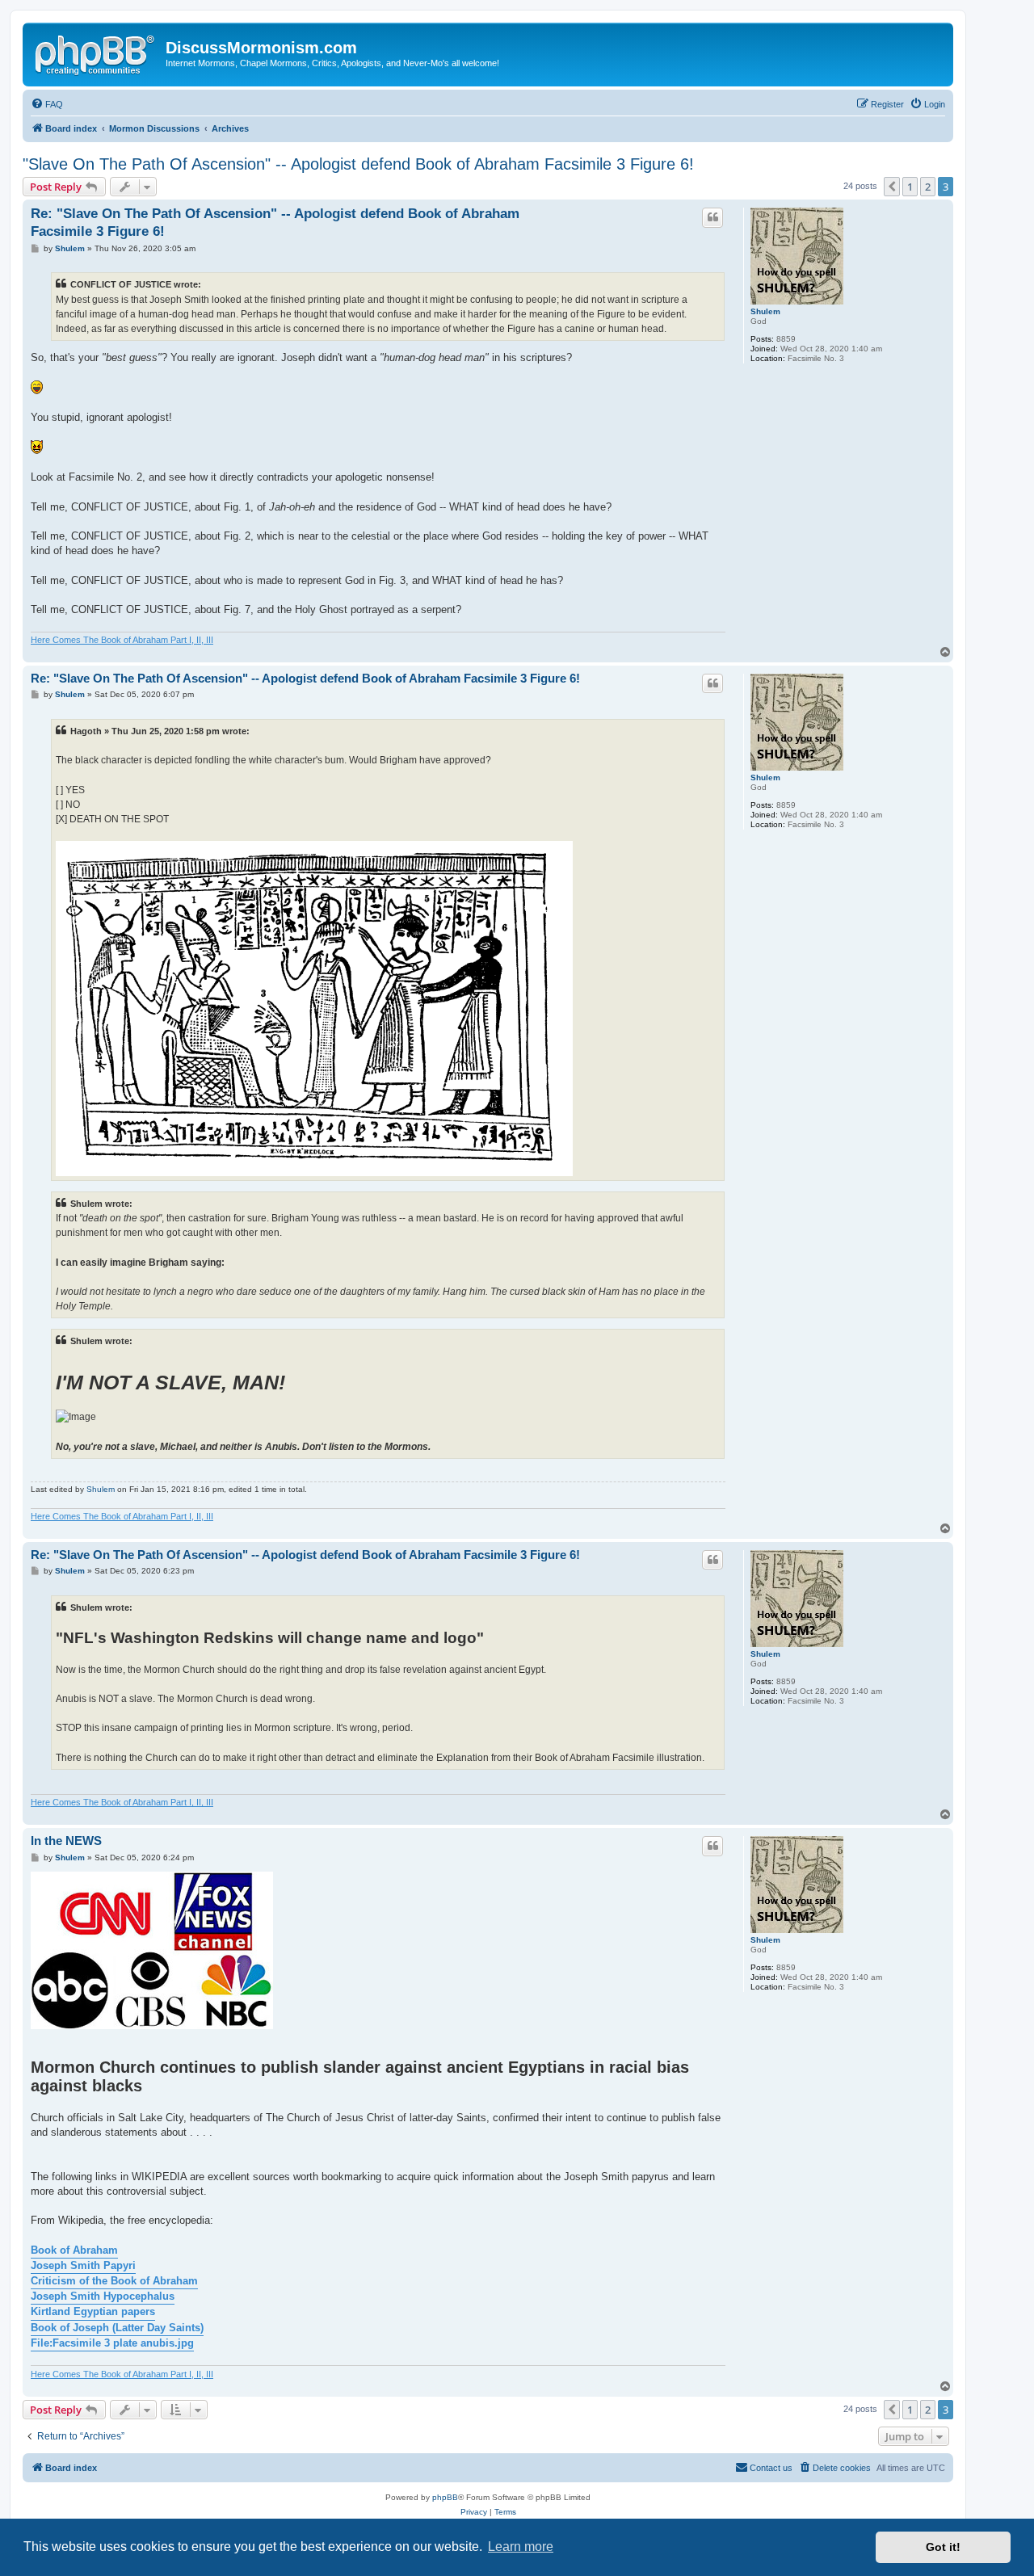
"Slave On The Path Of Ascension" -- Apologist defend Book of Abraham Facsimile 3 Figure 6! (358, 164)
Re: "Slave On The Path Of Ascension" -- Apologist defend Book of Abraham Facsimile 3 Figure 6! (275, 222)
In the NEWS (66, 1841)
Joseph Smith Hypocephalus (103, 2296)
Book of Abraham (74, 2250)
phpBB (445, 2497)
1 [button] (910, 187)
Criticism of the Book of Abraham (114, 2281)
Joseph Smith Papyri (83, 2265)
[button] (892, 187)
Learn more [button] (521, 2547)
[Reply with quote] (712, 217)
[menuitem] (47, 104)
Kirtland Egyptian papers (93, 2311)
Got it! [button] (943, 2547)
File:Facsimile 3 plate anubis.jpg (112, 2343)
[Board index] (96, 53)
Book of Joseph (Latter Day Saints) (117, 2328)
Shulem (765, 311)
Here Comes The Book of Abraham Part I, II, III (122, 640)
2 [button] (928, 187)
